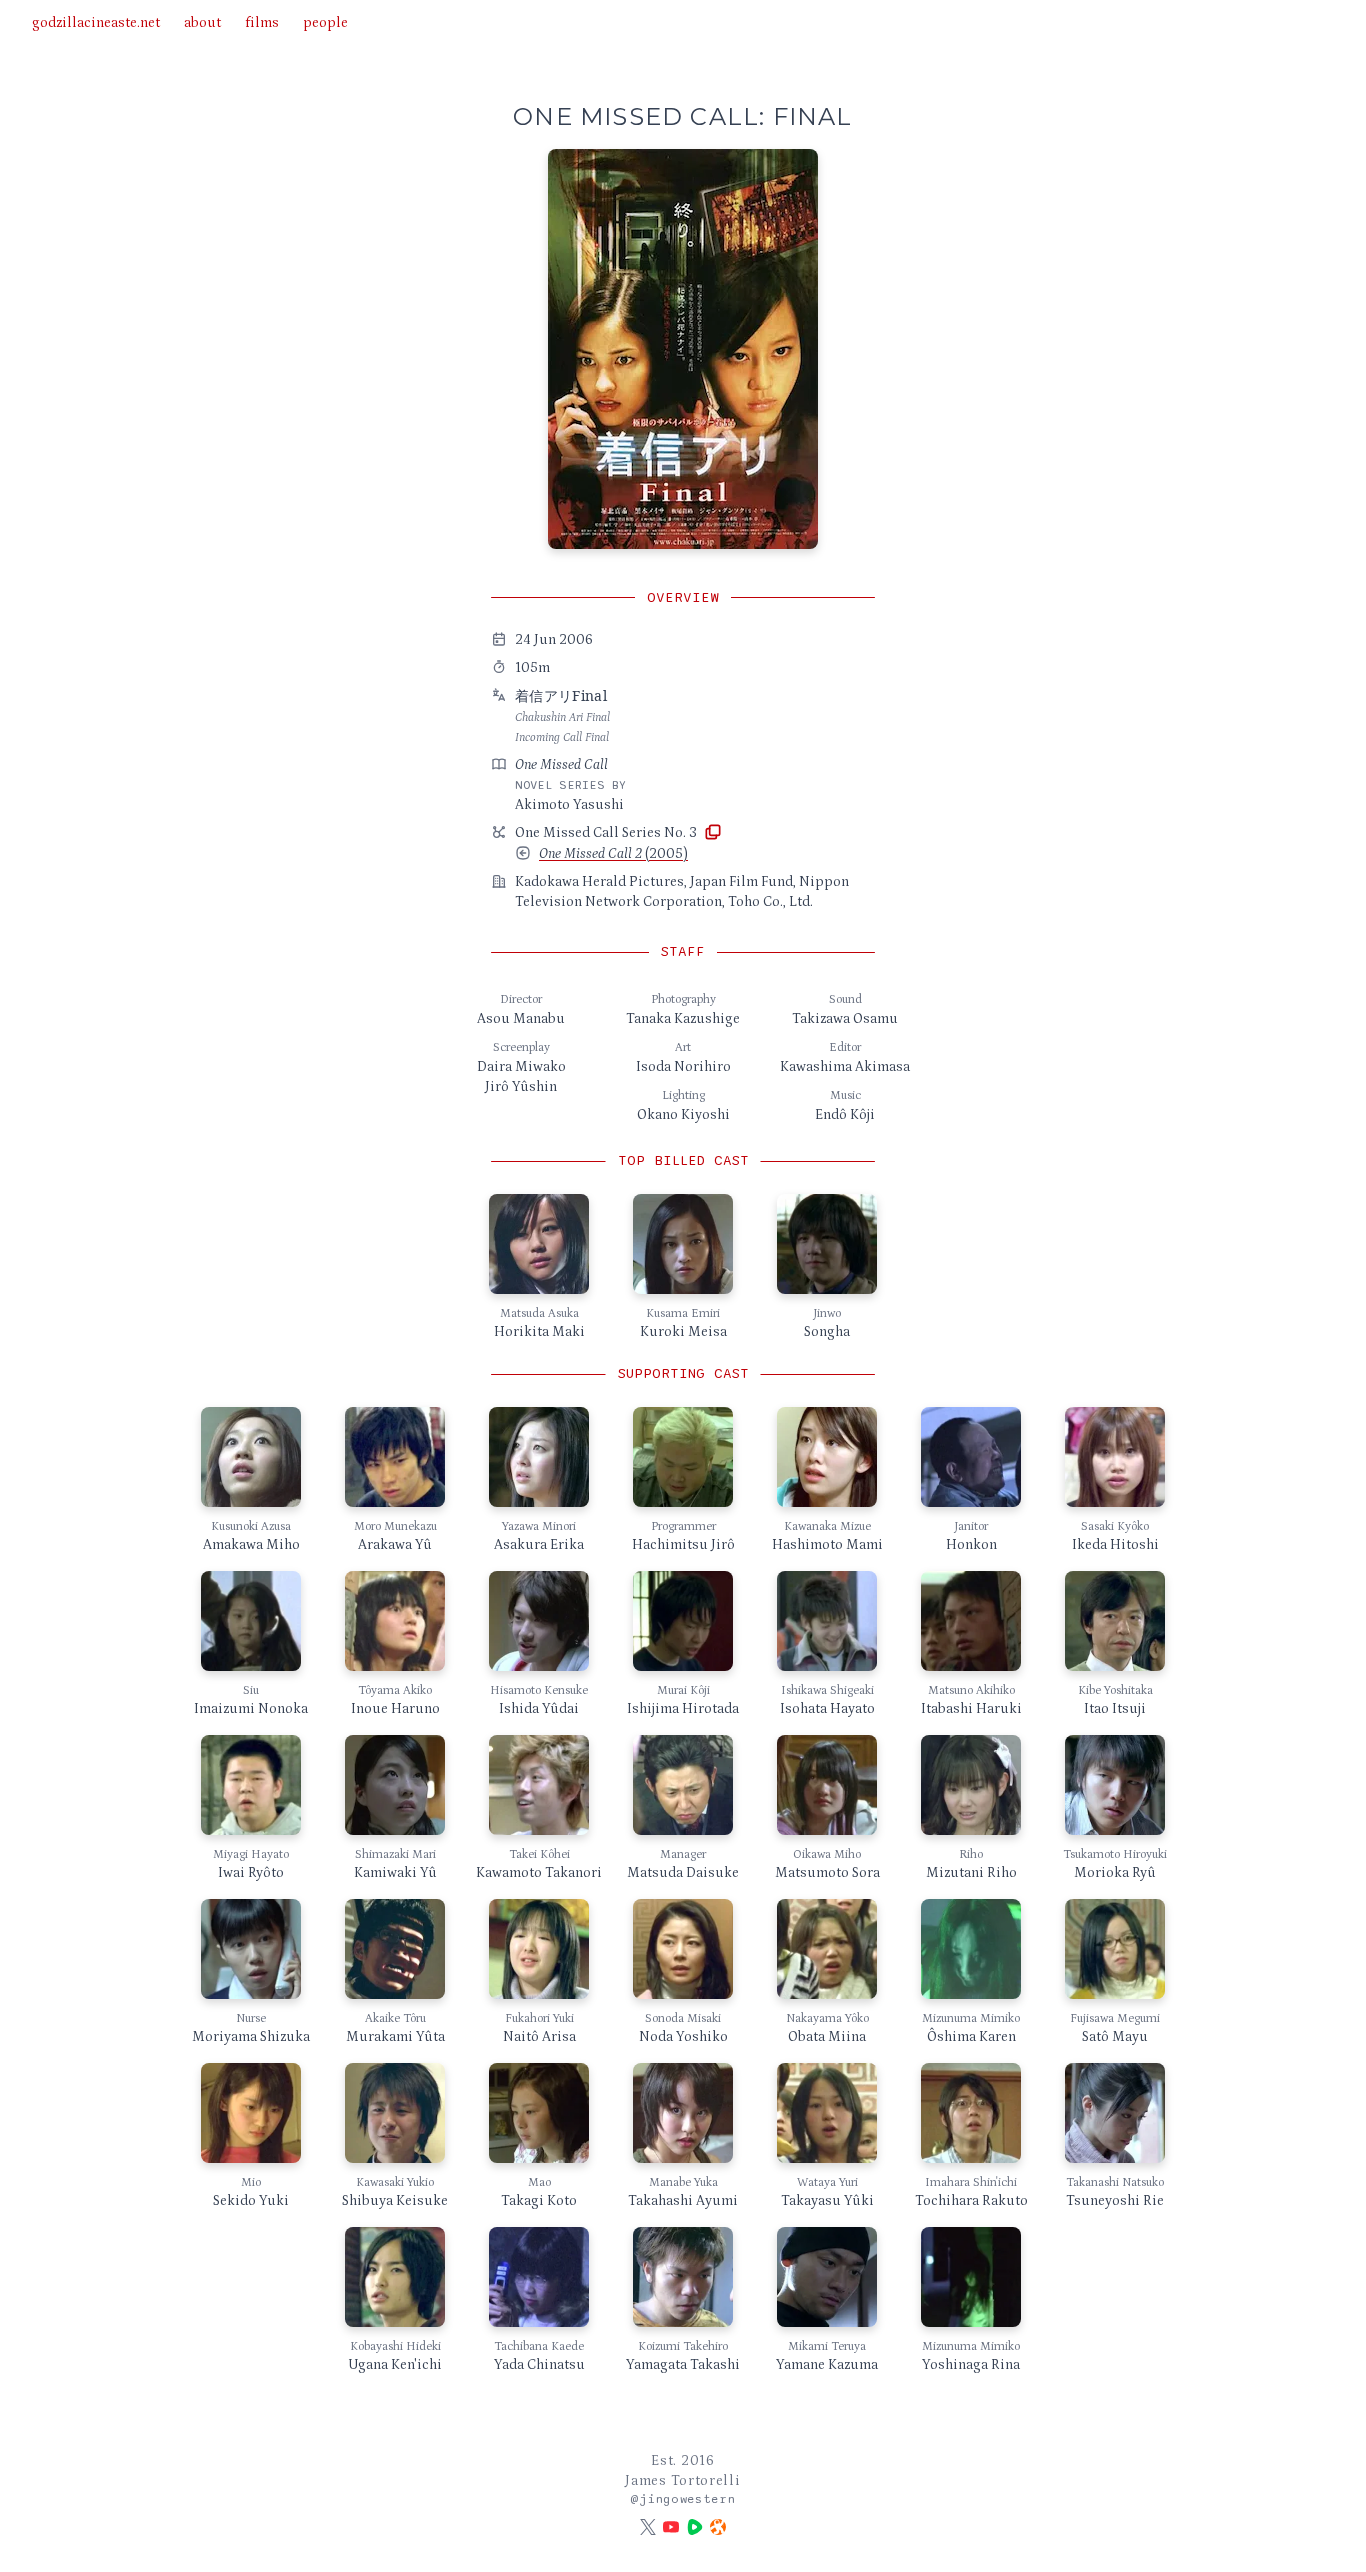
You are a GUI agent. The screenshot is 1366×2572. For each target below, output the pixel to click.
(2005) (613, 854)
